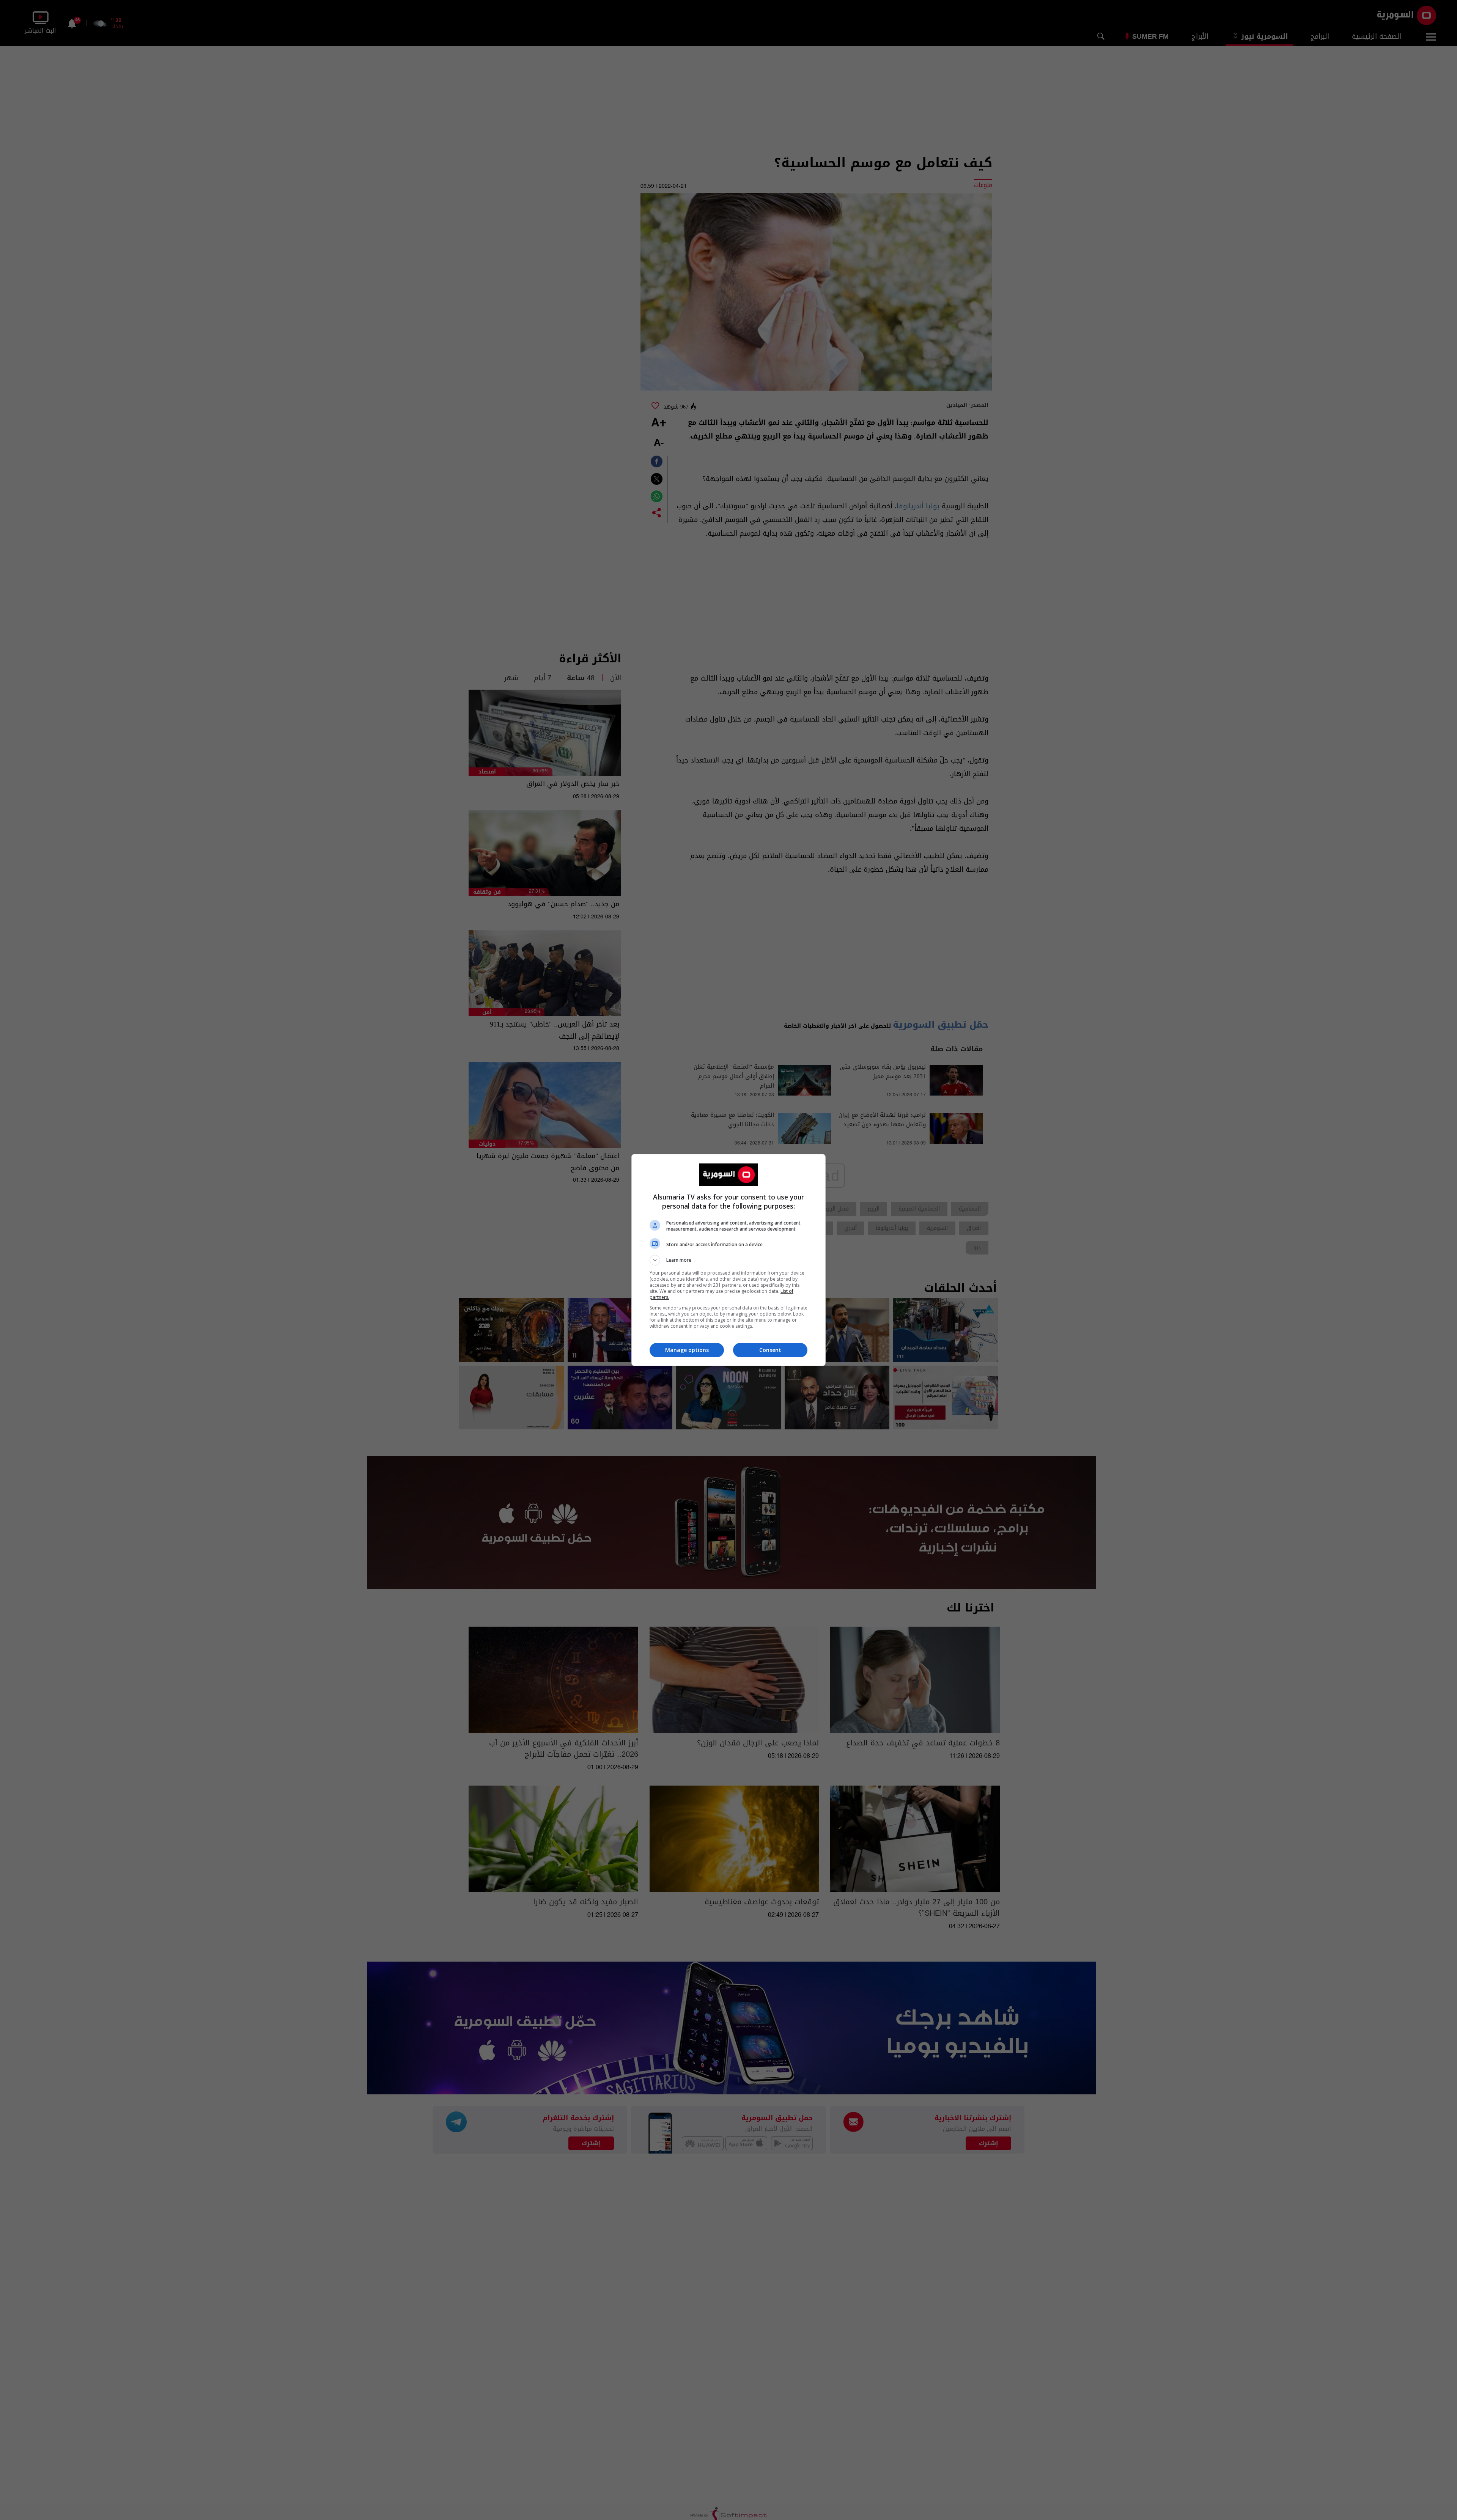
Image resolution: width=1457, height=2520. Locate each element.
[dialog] (728, 1260)
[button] (728, 1260)
